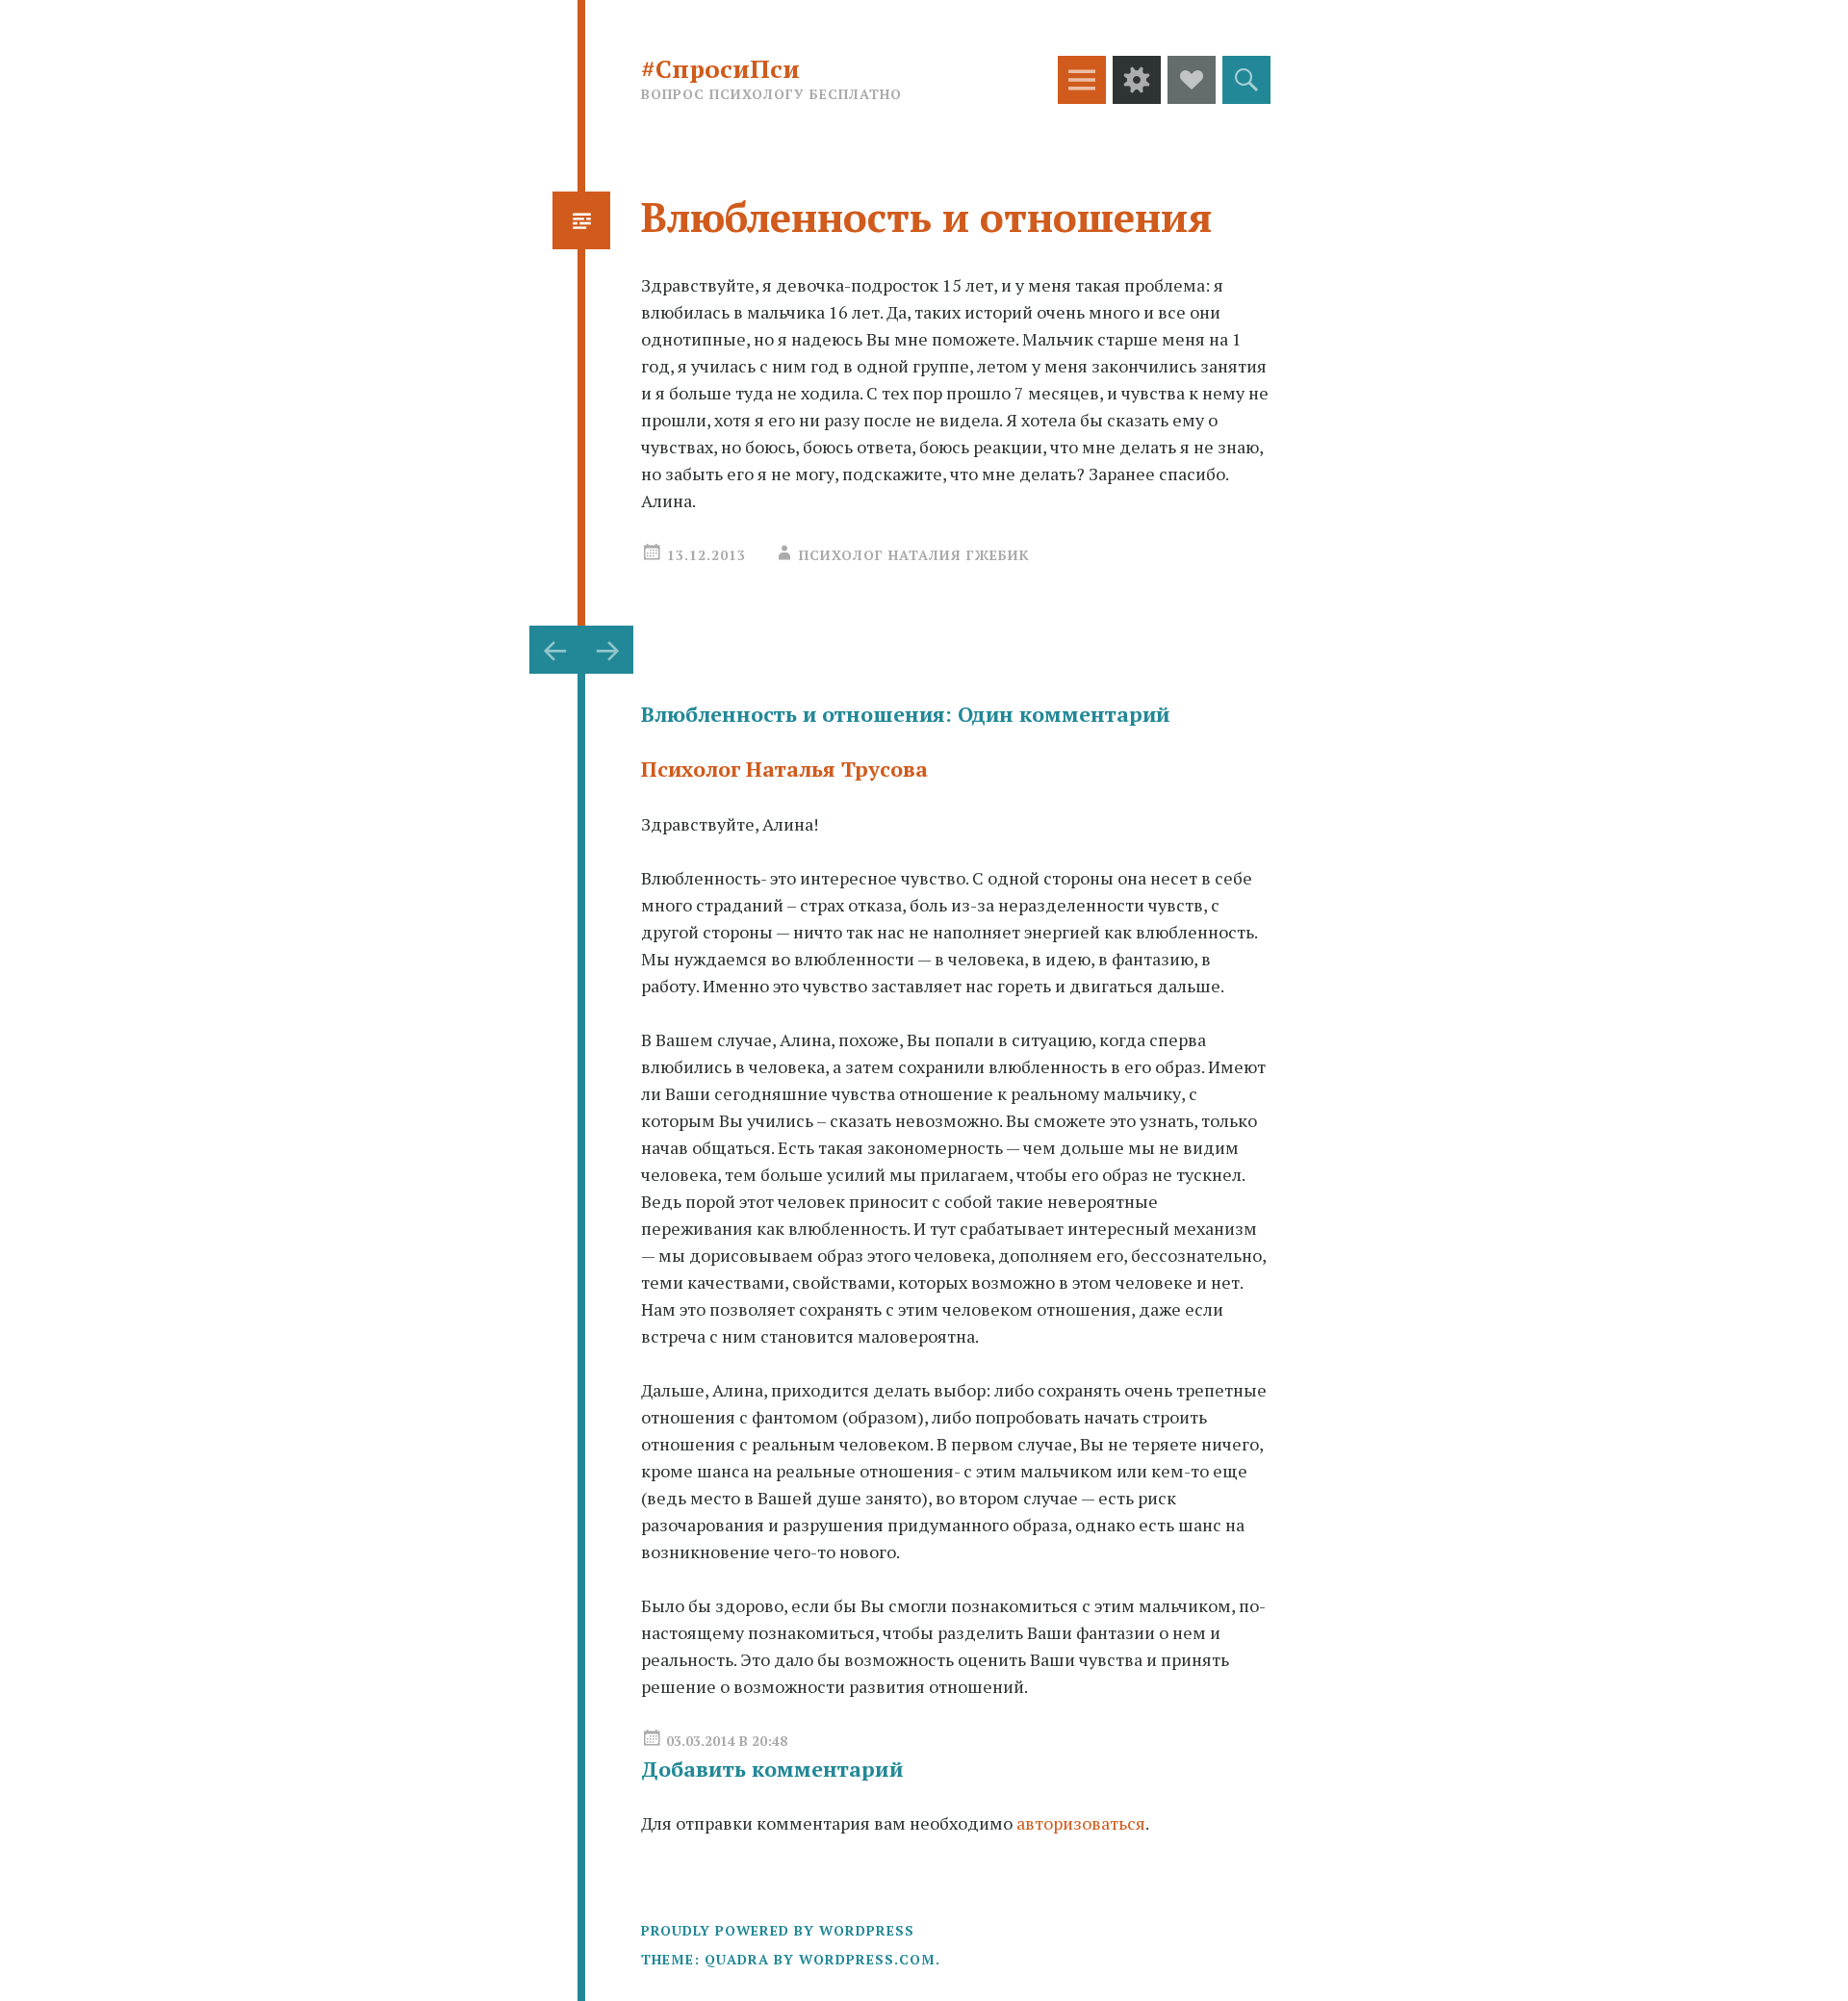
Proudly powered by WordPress (778, 1930)
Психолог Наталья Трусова (784, 769)
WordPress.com (867, 1959)
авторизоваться (1081, 1823)
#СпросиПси (720, 68)
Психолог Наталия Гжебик (914, 555)
